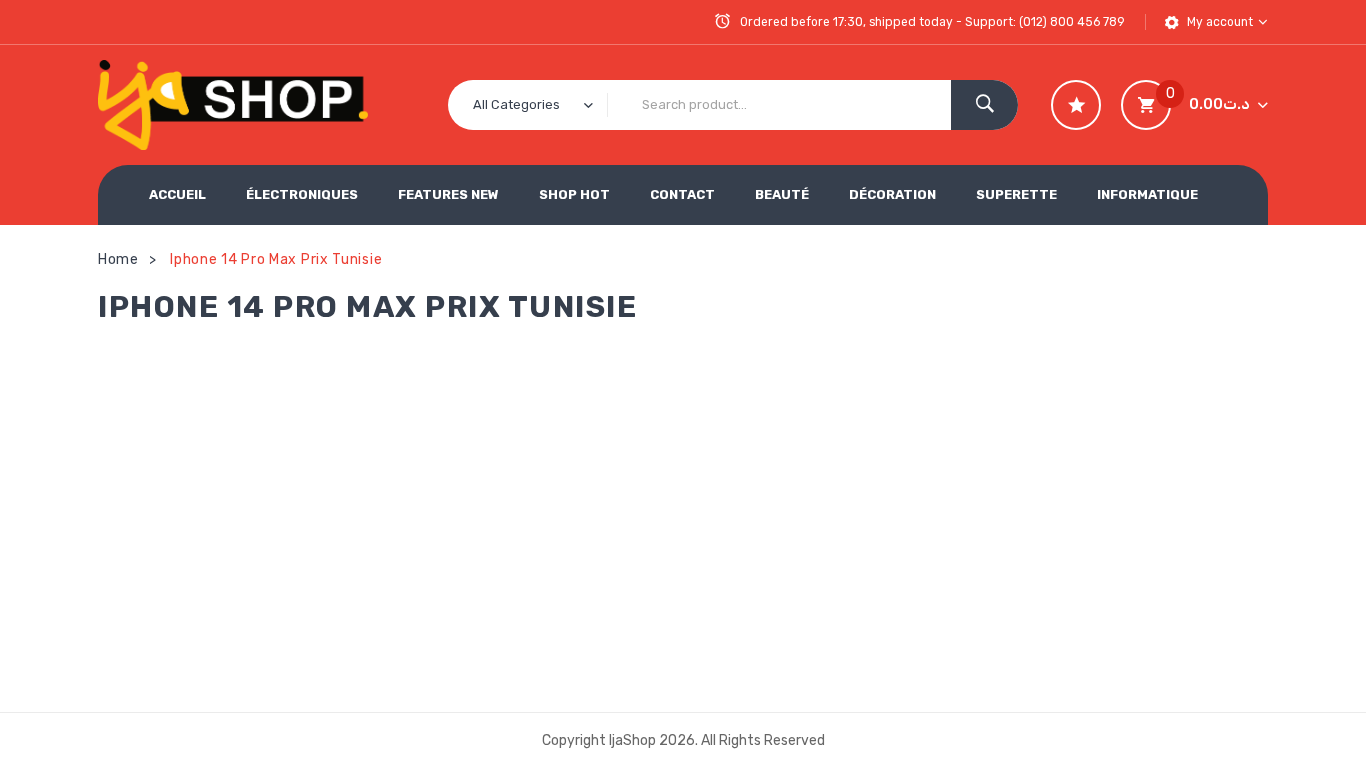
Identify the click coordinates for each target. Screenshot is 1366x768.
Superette (1016, 194)
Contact (682, 194)
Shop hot (574, 194)
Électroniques (302, 194)
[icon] (1076, 105)
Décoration (892, 194)
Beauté (782, 194)
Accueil (177, 194)
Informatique (1147, 194)
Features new (448, 194)
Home (118, 259)
